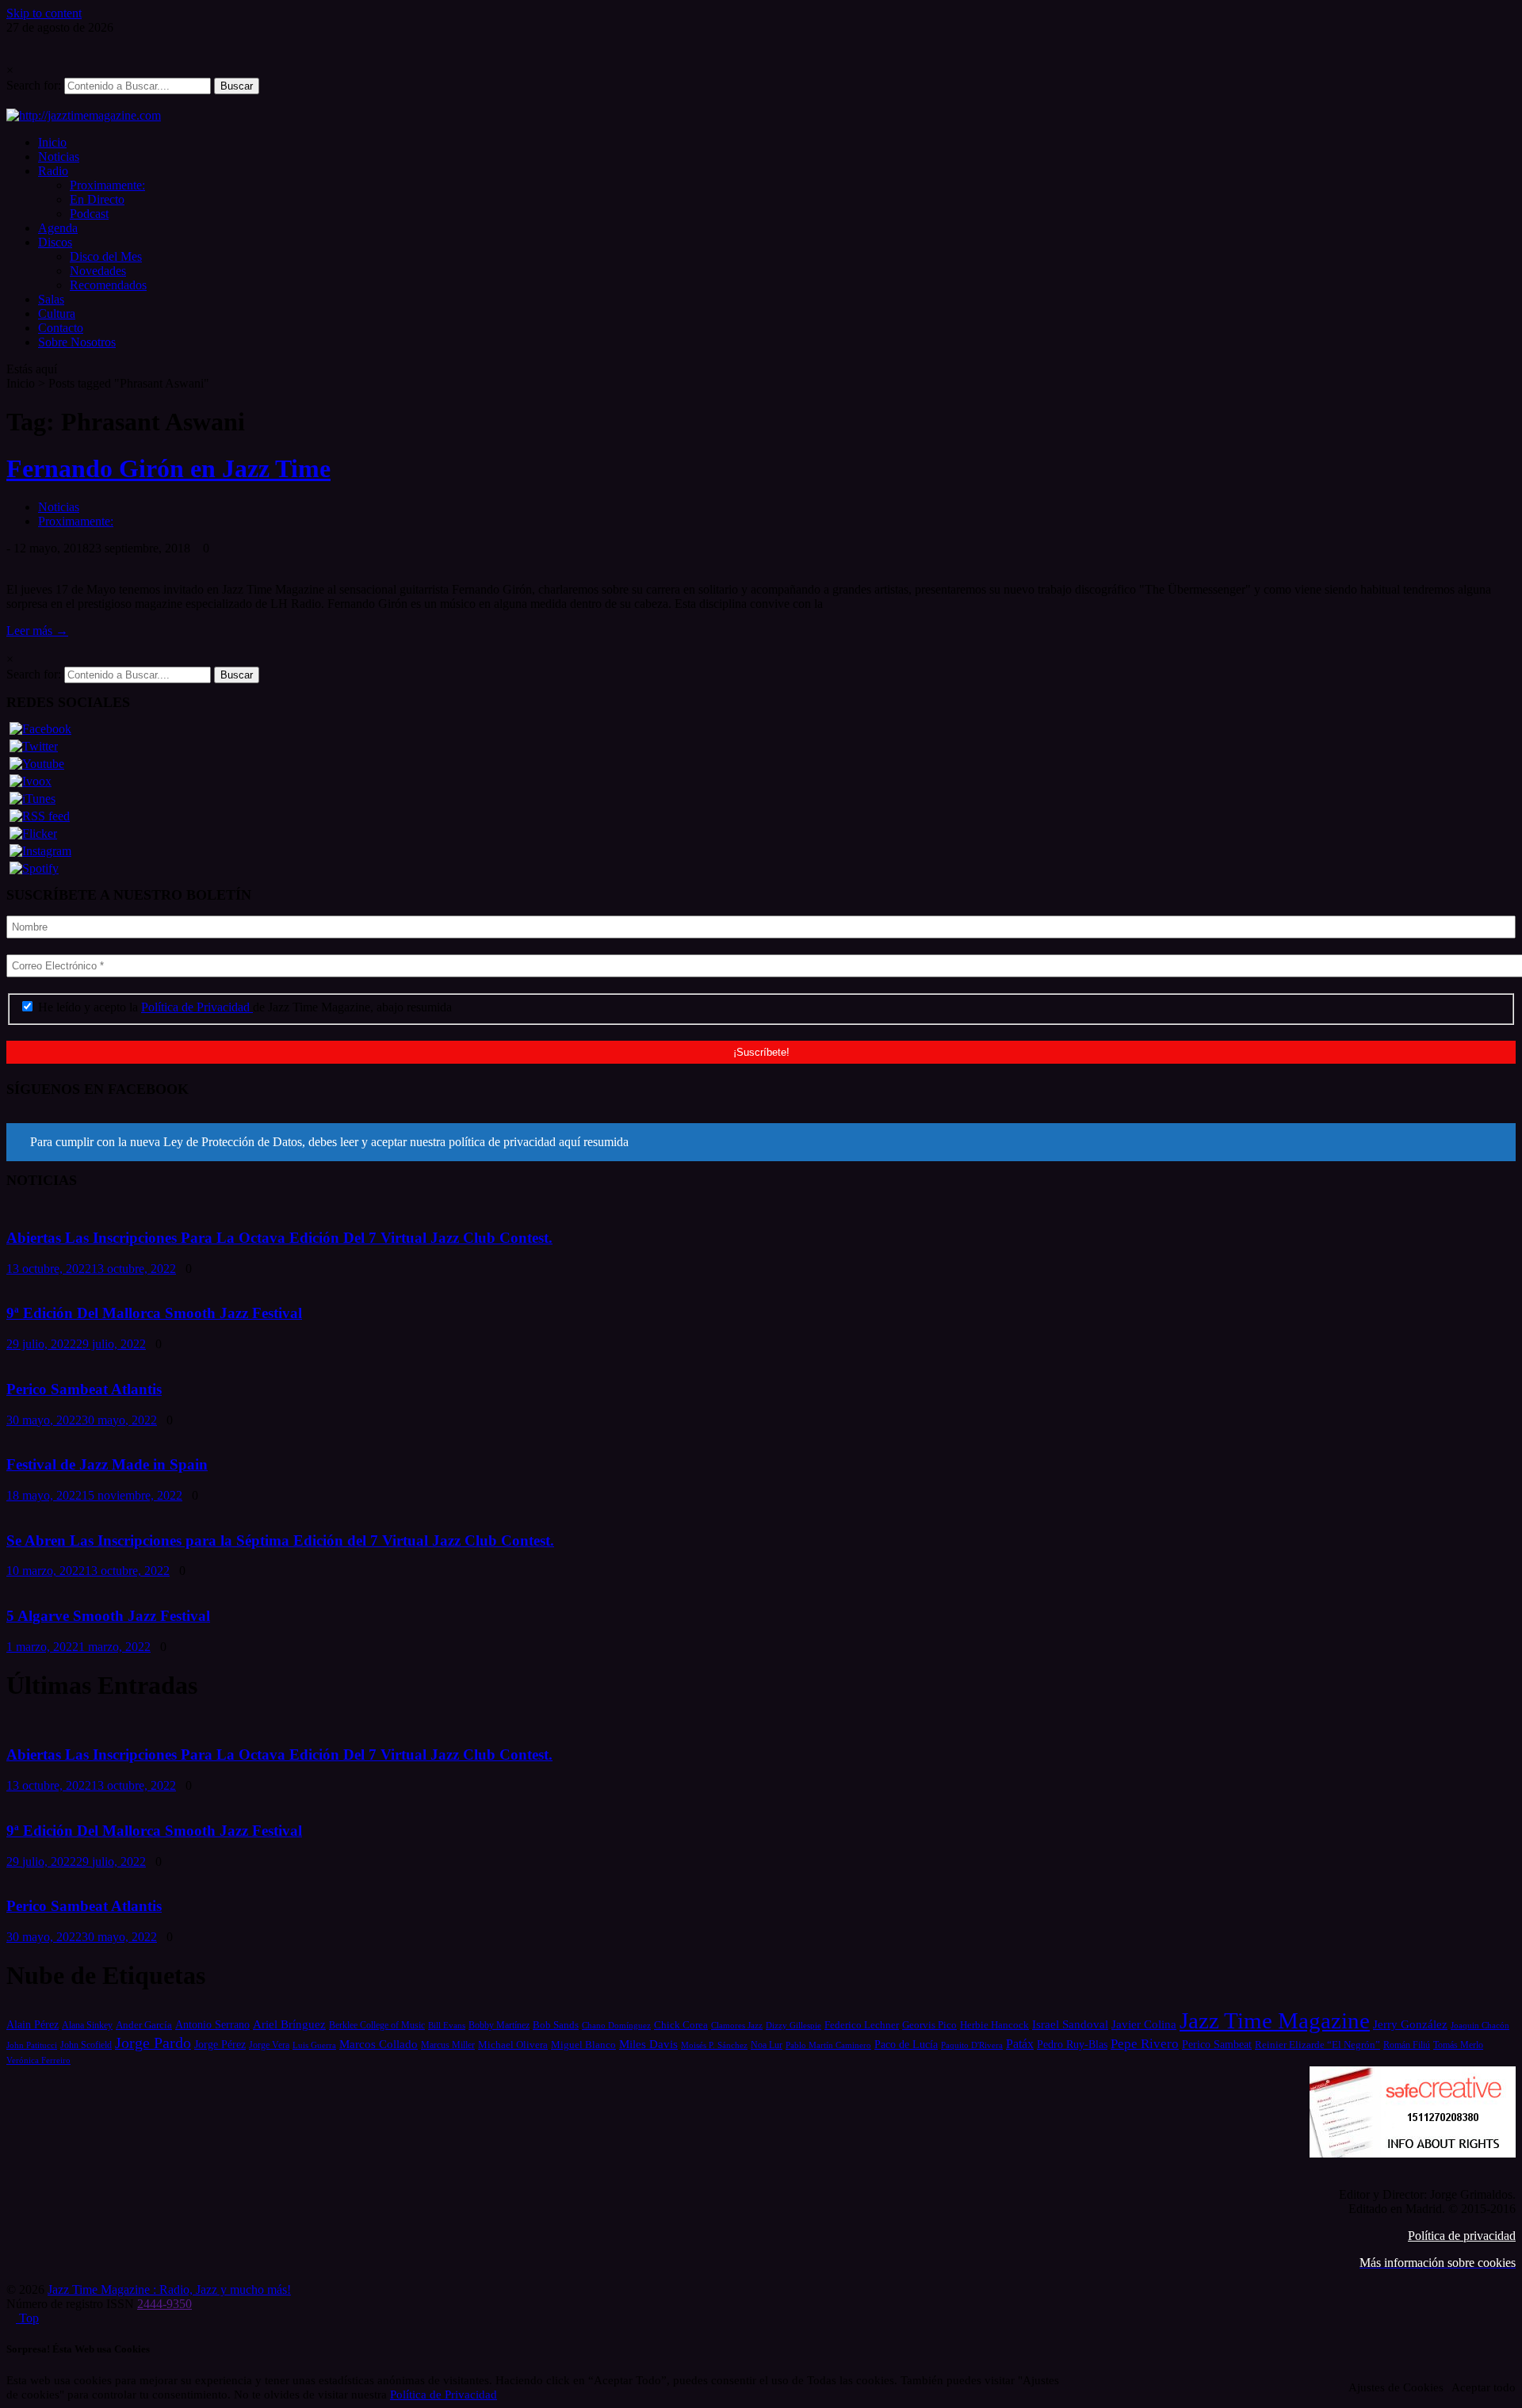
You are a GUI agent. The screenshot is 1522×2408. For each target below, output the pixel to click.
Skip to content (44, 13)
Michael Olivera (513, 2045)
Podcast (89, 214)
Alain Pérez (33, 2024)
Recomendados (108, 285)
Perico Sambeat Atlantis (84, 1389)
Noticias (59, 157)
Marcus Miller (448, 2045)
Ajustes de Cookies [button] (1396, 2387)
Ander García (144, 2025)
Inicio (52, 142)
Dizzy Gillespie (794, 2025)
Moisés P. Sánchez (714, 2045)
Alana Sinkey (87, 2025)
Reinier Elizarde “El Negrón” (1317, 2045)
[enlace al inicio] (84, 115)
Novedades (98, 271)
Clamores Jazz (737, 2026)
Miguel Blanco (583, 2045)
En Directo (97, 199)
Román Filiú (1407, 2045)
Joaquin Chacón (1480, 2025)
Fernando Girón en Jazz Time (168, 468)
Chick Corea (681, 2025)
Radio (53, 171)
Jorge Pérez (220, 2045)
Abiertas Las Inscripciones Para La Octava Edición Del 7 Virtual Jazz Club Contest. (279, 1238)
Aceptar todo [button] (1484, 2387)
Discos (55, 242)
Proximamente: (107, 185)
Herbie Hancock (994, 2025)
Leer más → (37, 631)
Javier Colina (1144, 2024)
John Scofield (86, 2045)
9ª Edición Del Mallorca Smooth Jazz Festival (154, 1313)
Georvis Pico (929, 2025)
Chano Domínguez (616, 2025)
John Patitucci (32, 2045)
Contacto (61, 328)
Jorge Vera (269, 2045)
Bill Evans (447, 2025)
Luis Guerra (314, 2045)
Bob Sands (556, 2025)
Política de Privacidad (197, 1007)
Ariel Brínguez (289, 2024)
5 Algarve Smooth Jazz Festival (108, 1616)
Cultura (57, 313)
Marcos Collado (379, 2044)
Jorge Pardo (153, 2043)
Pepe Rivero (1145, 2044)
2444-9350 (164, 2304)
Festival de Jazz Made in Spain (107, 1464)
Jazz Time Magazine (1275, 2020)
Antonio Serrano (212, 2024)
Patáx (1020, 2044)
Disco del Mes (106, 256)
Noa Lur (767, 2045)
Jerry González (1410, 2024)
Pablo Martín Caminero (828, 2045)
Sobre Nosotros (77, 342)
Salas (51, 299)
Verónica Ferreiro (38, 2060)
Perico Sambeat (1217, 2045)
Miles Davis (648, 2044)
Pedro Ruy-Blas (1072, 2045)
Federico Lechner (862, 2025)
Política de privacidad (1462, 2236)
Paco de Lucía (906, 2044)
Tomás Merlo (1458, 2045)
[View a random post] (11, 101)
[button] (761, 1142)
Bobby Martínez (499, 2026)
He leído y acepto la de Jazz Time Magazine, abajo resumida (243, 1007)
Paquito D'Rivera (972, 2045)
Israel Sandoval (1070, 2024)
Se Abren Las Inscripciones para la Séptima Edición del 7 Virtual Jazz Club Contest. (280, 1540)
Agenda (58, 228)
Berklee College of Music (377, 2025)
